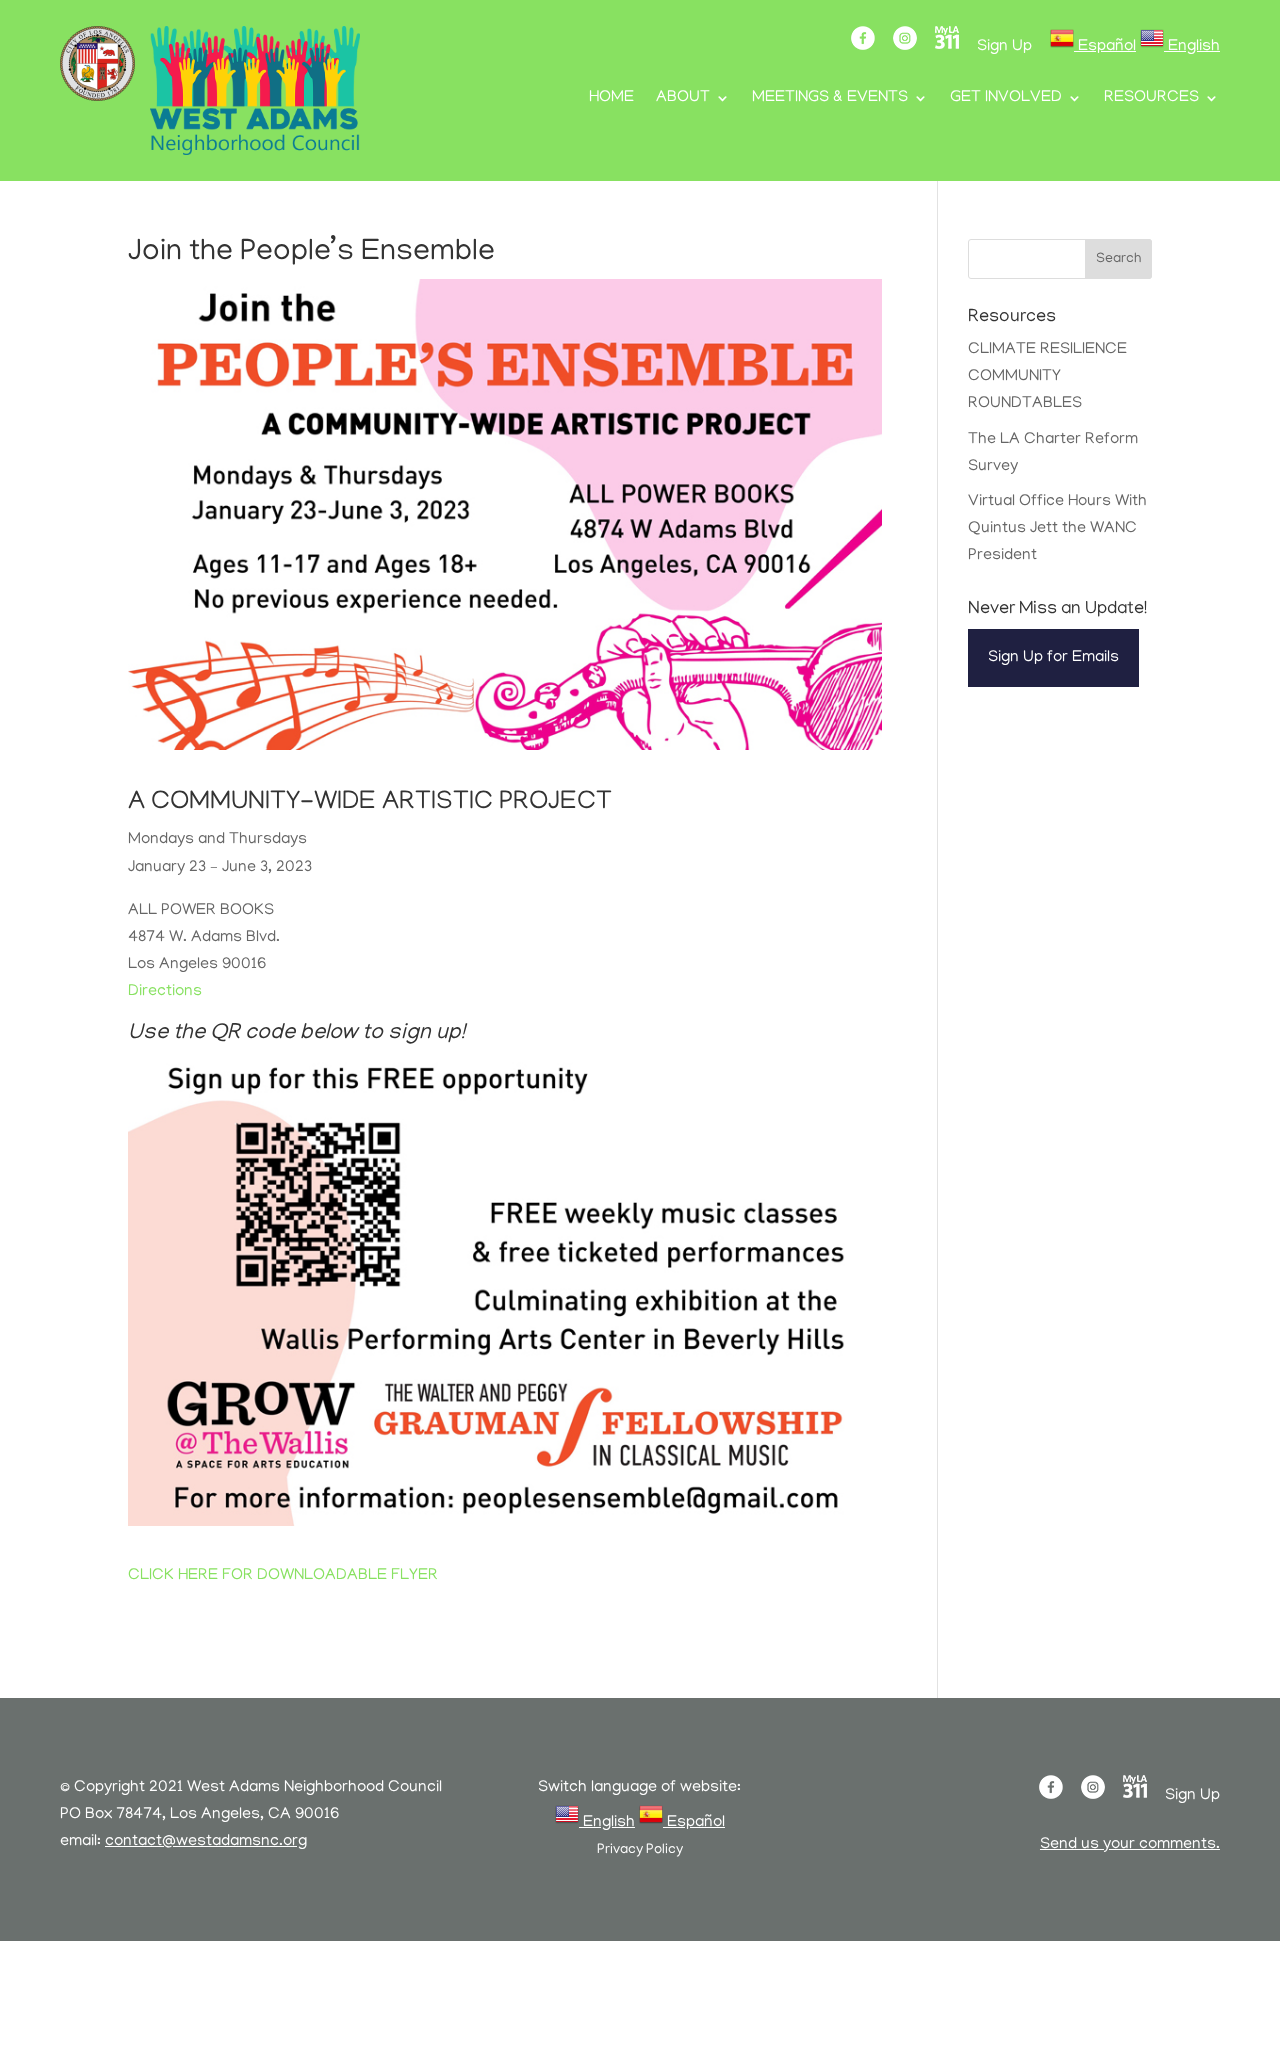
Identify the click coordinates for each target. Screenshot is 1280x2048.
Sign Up (1004, 47)
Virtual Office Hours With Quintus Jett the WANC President (1057, 529)
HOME (611, 99)
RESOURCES (1151, 99)
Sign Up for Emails (1053, 658)
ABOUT (683, 99)
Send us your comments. (1130, 1845)
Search (1118, 259)
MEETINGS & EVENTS (830, 99)
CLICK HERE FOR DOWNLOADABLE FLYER (283, 1576)
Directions (165, 992)
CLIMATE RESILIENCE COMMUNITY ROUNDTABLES (1047, 377)
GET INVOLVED (1006, 99)
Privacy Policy (640, 1850)
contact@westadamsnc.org (206, 1842)
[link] (1093, 47)
